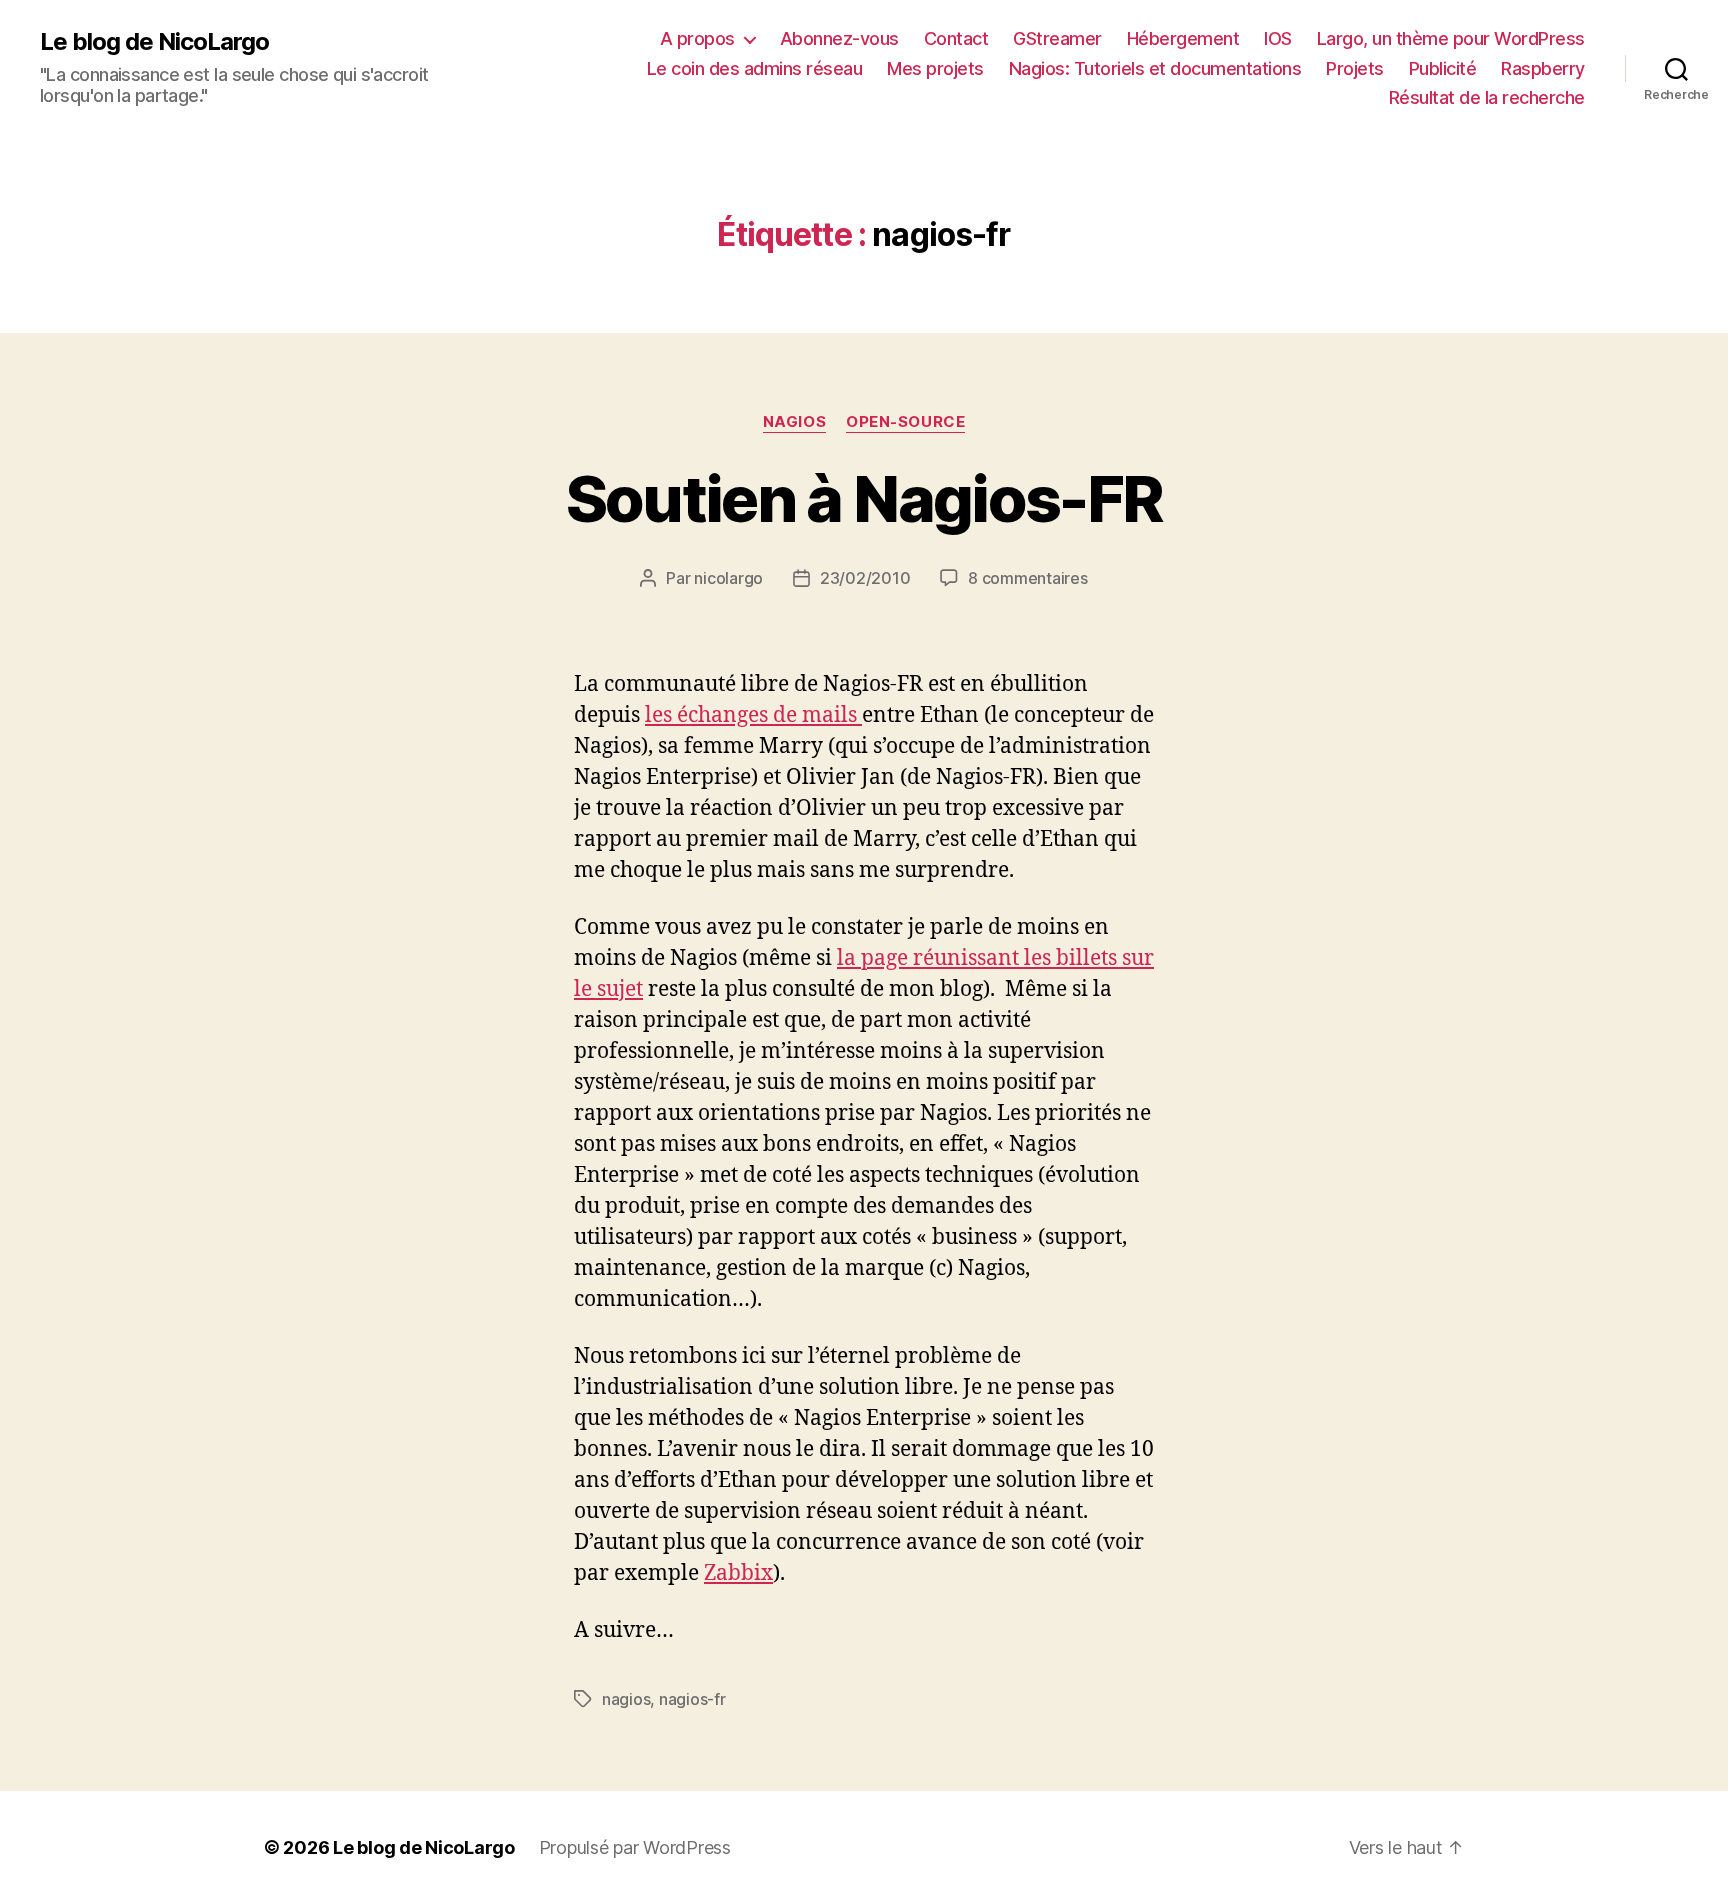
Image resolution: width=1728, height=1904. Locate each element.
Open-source (905, 422)
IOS (1278, 38)
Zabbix (738, 1573)
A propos (697, 38)
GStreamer (1057, 38)
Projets (1355, 68)
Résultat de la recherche (1487, 97)
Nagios (794, 422)
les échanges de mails (753, 715)
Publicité (1443, 68)
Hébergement (1183, 38)
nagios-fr (692, 1699)
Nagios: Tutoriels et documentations (1155, 68)
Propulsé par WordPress (635, 1847)
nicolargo (728, 578)
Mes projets (935, 68)
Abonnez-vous (839, 38)
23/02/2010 (865, 578)
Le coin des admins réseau (755, 68)
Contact (956, 38)
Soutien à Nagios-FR (864, 498)
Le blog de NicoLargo (154, 42)
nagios (626, 1699)
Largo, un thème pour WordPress (1451, 38)
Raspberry (1543, 68)
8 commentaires (1027, 578)
